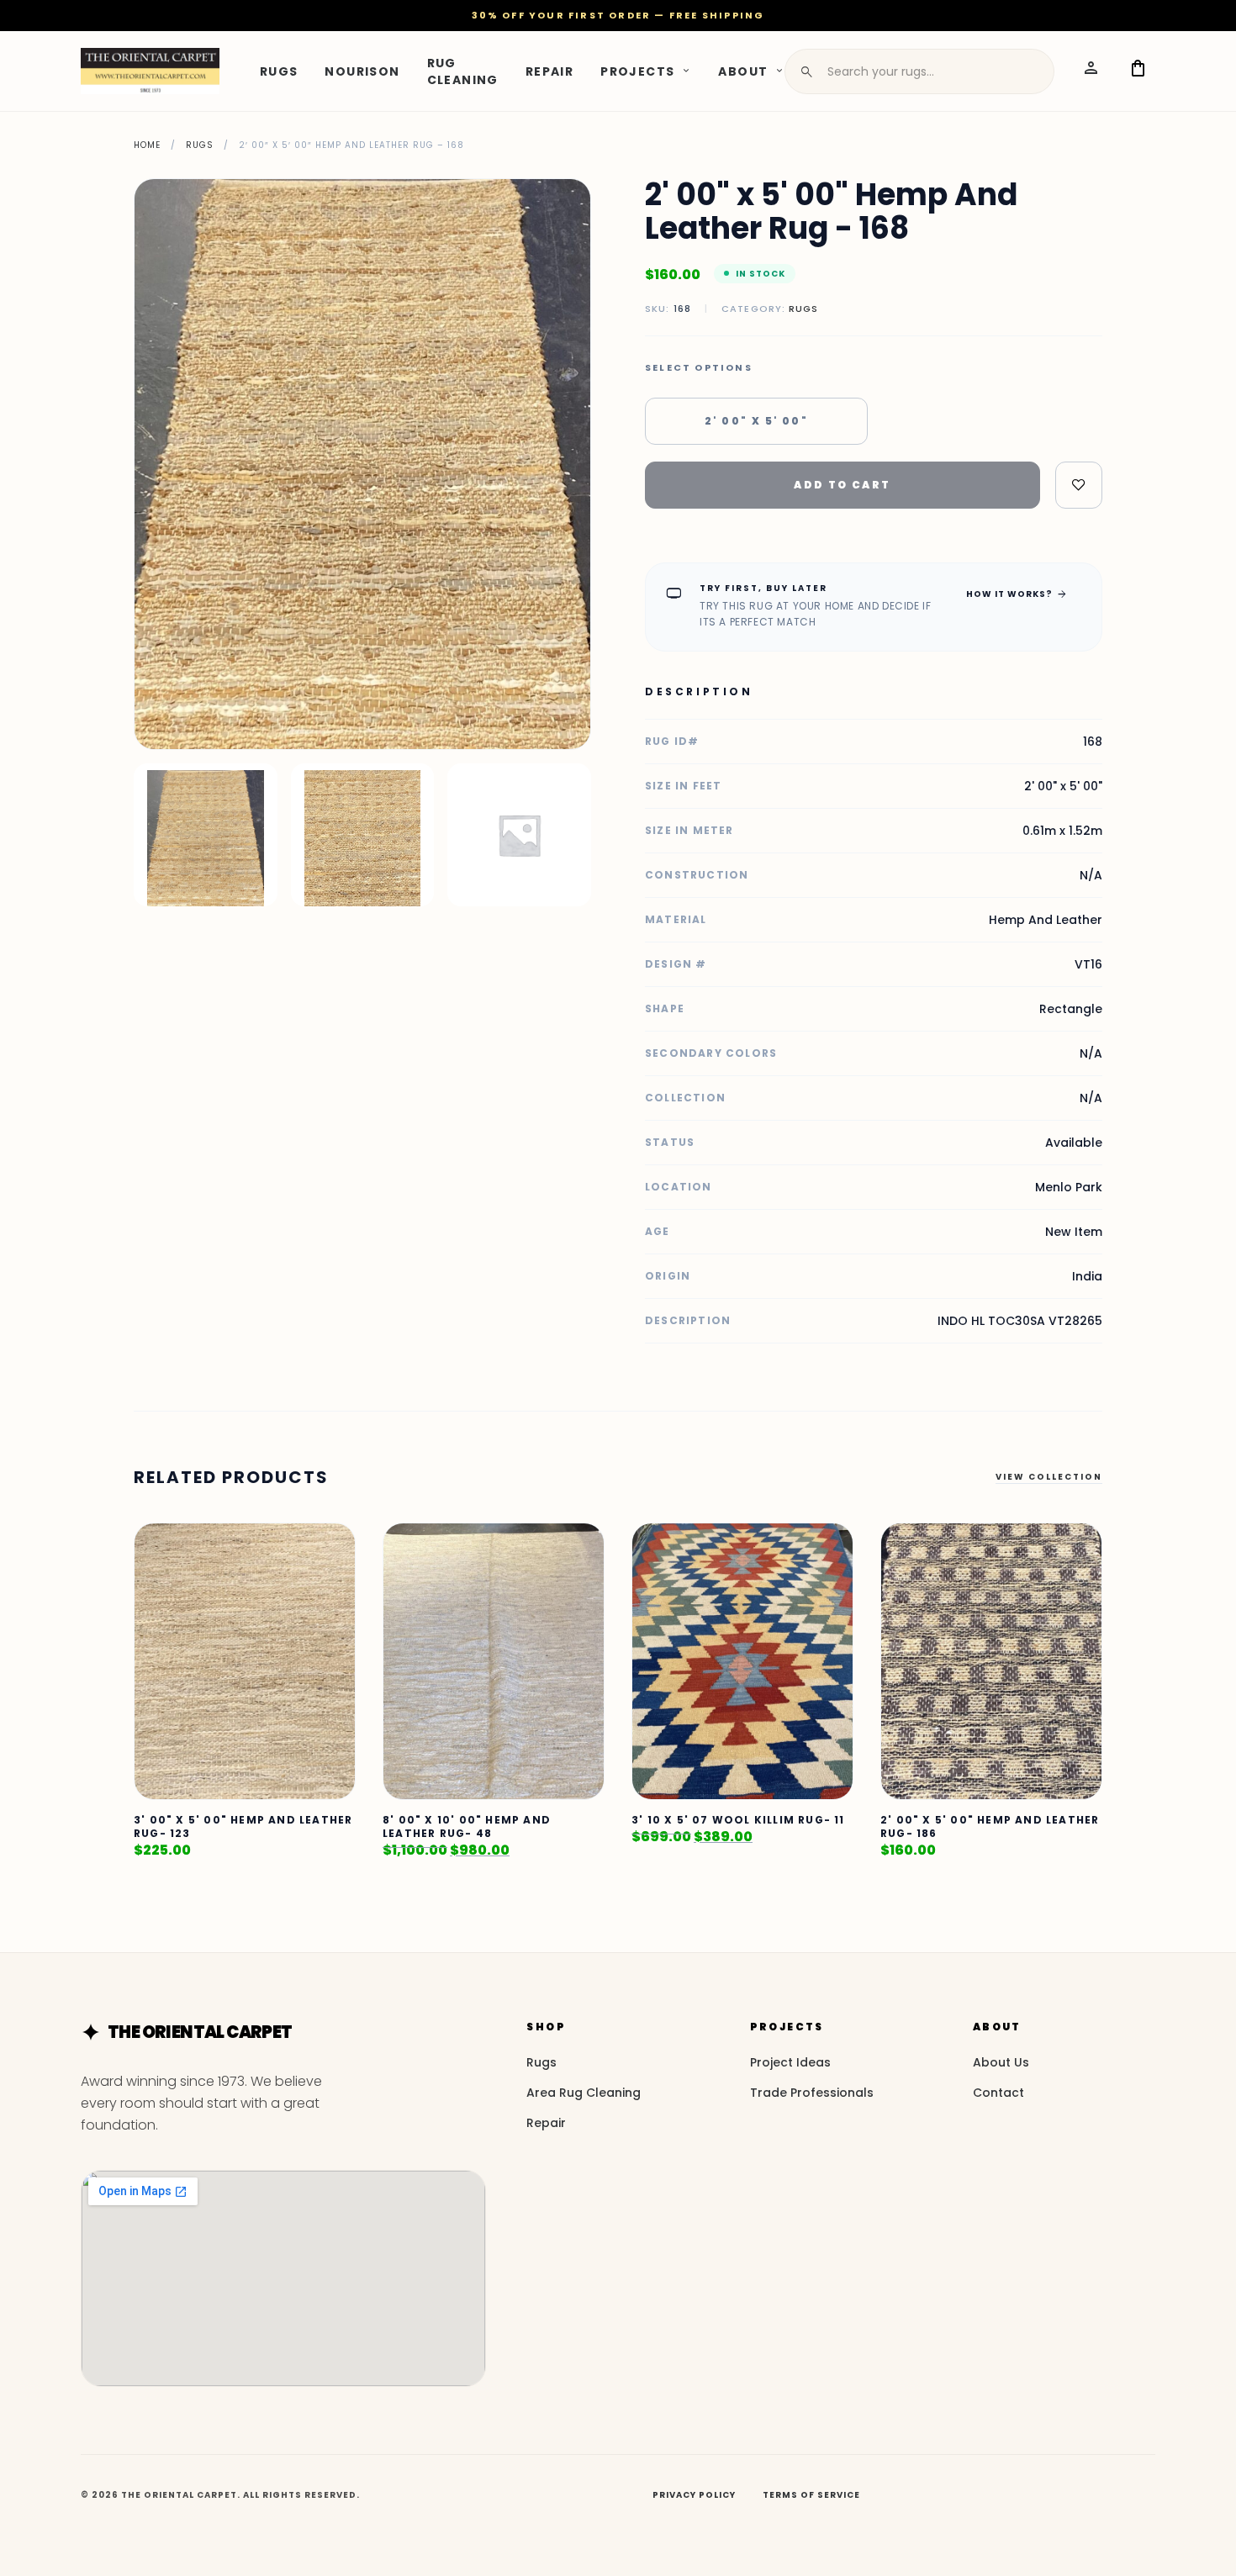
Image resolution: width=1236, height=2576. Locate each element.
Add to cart (842, 485)
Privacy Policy (694, 2495)
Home (147, 145)
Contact (998, 2093)
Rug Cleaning (463, 71)
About (743, 71)
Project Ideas (790, 2062)
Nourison (362, 71)
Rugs (279, 71)
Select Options (699, 368)
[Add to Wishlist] (1079, 485)
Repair (549, 71)
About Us (1001, 2062)
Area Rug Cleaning (584, 2093)
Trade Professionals (812, 2093)
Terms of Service (811, 2495)
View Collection (1049, 1477)
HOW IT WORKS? (1017, 594)
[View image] (206, 835)
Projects (637, 71)
